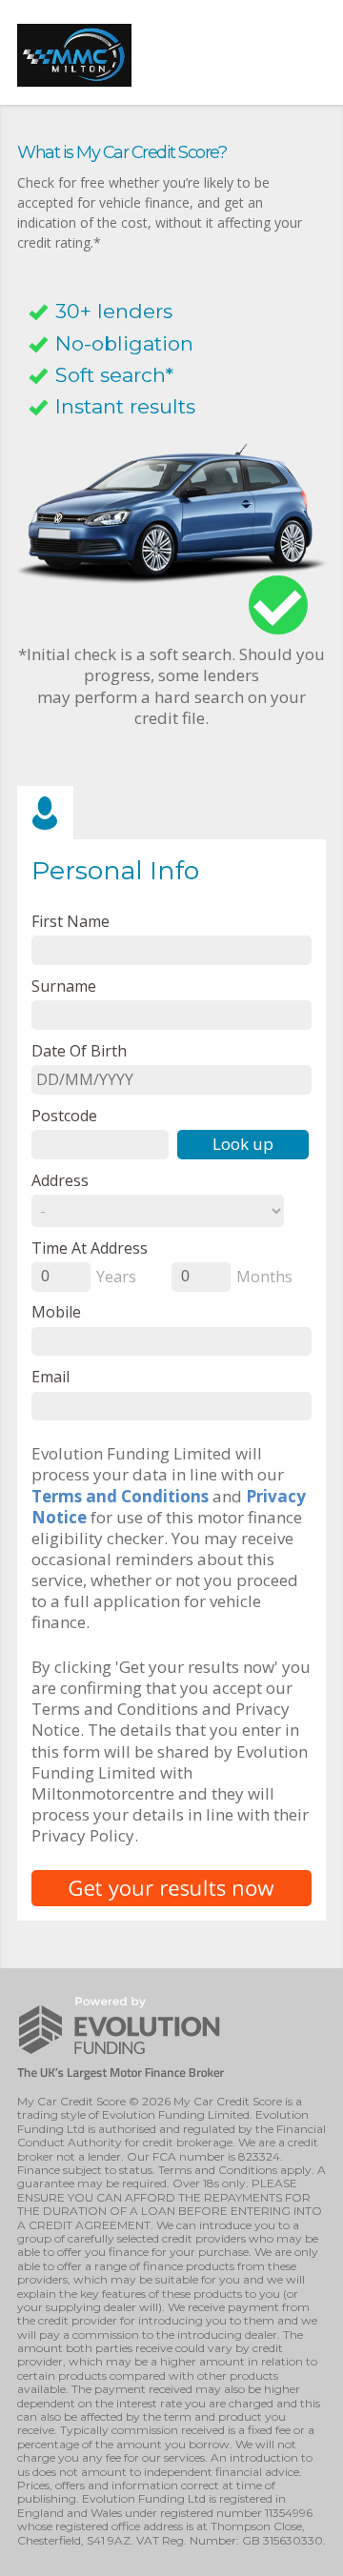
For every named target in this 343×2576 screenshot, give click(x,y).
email (50, 1376)
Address (60, 1180)
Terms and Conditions (120, 1496)
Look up (243, 1144)
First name (71, 921)
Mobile (56, 1311)
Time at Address (90, 1248)
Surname (64, 986)
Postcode (64, 1115)
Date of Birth (79, 1050)
